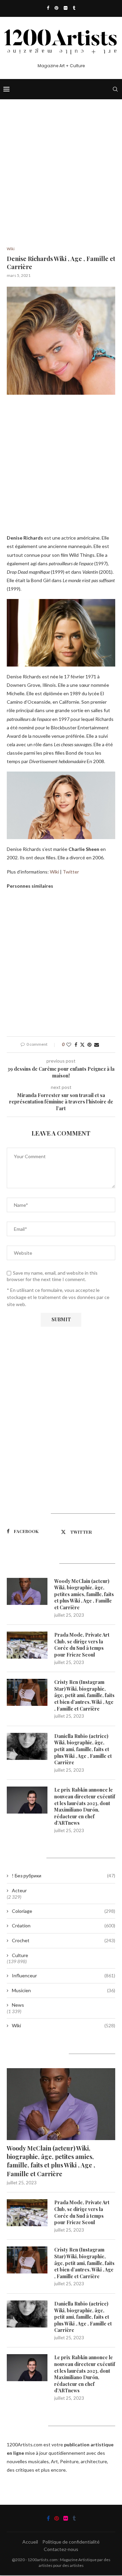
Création (64, 1926)
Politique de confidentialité (71, 2542)
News (18, 2005)
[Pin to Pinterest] (89, 1045)
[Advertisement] (61, 183)
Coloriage (64, 1911)
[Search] (115, 89)
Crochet (64, 1940)
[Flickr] (66, 8)
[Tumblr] (74, 8)
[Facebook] (48, 8)
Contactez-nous (61, 2549)
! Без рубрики (64, 1876)
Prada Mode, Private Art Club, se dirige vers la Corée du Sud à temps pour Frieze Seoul (82, 1645)
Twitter (71, 872)
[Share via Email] (97, 1045)
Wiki (54, 872)
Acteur (19, 1890)
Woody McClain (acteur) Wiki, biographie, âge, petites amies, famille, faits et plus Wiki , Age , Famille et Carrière (84, 1594)
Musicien (64, 1990)
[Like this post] (69, 1045)
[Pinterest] (56, 8)
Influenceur (64, 1975)
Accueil (30, 2542)
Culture (20, 1955)
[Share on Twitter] (82, 1045)
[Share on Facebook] (76, 1045)
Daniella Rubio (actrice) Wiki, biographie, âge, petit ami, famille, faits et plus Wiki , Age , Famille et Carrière (83, 1749)
